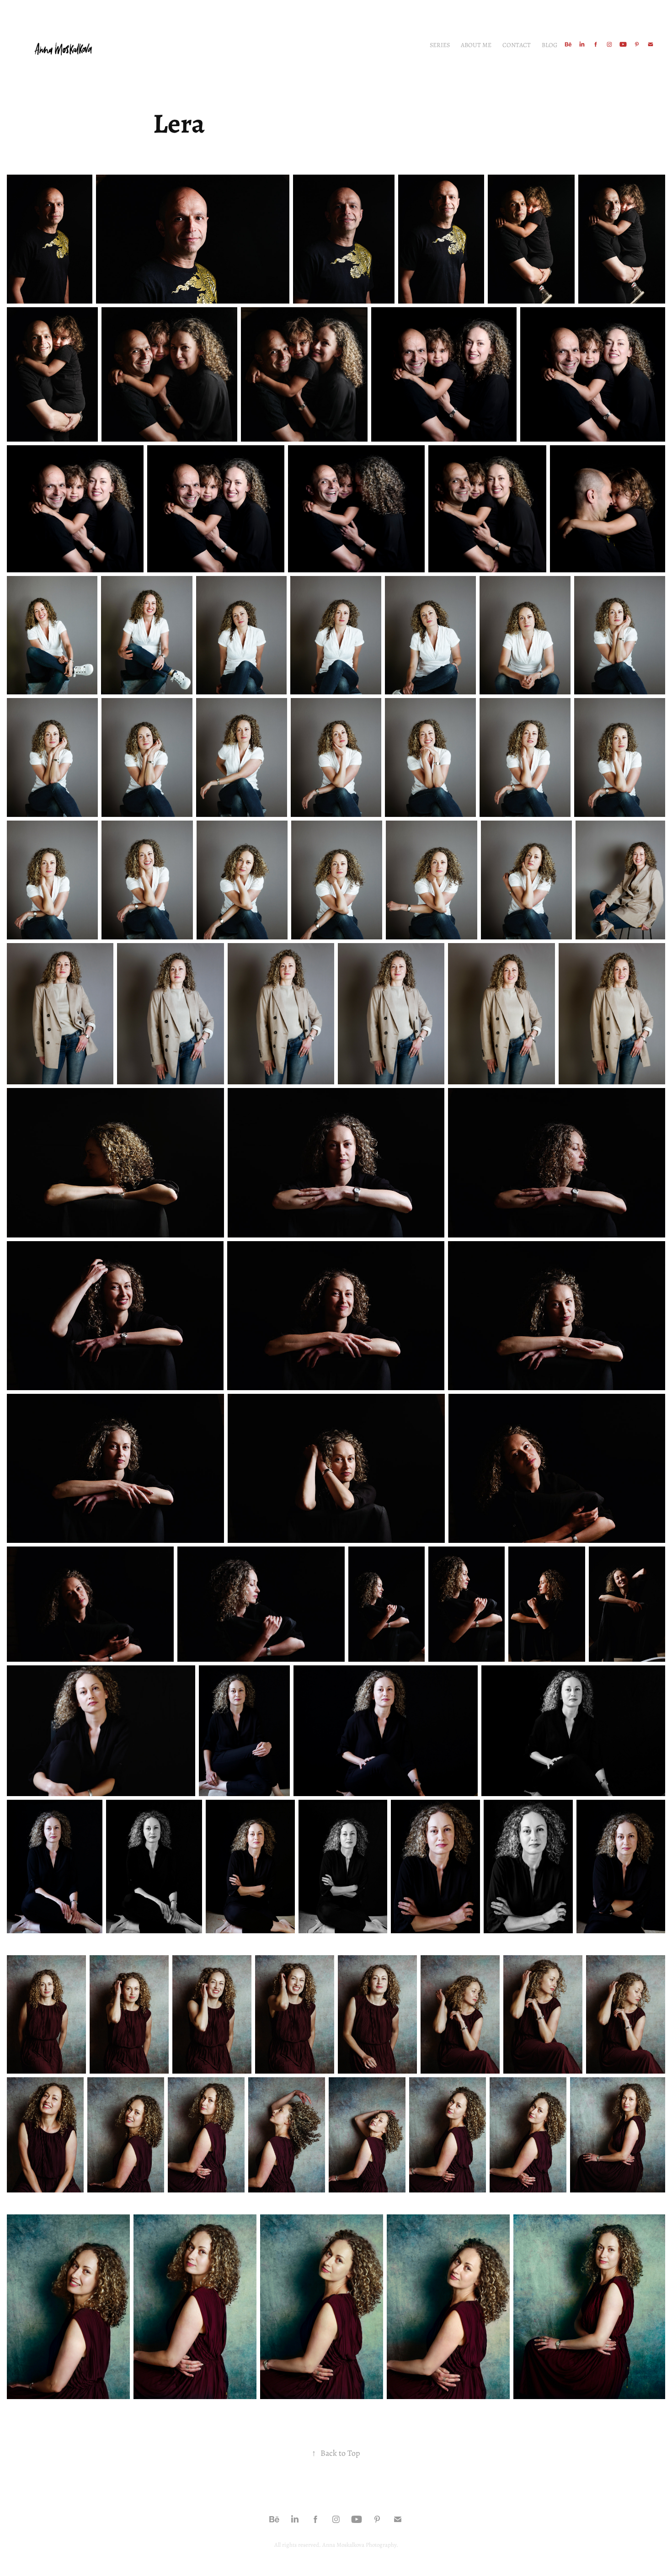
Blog (549, 45)
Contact (517, 45)
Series (440, 45)
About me (476, 45)
